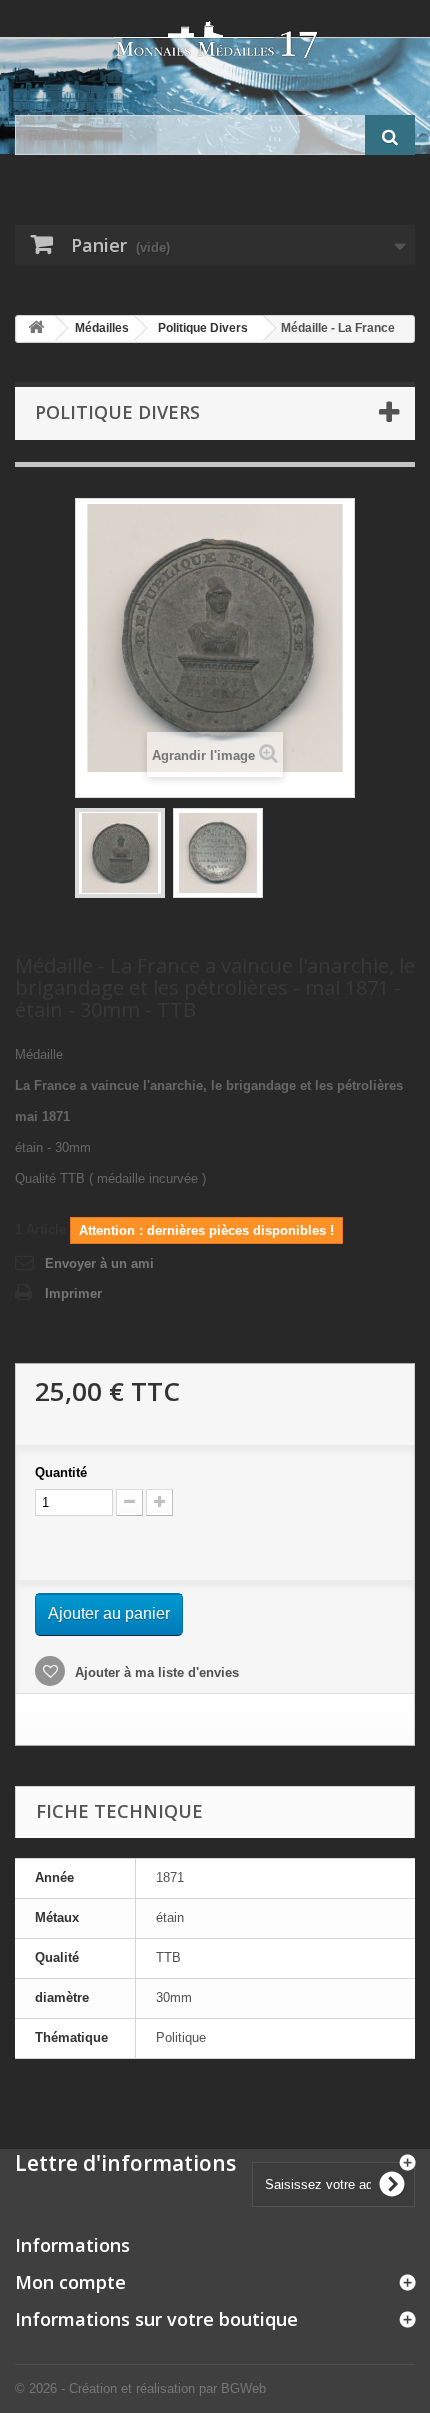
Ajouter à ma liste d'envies (155, 1672)
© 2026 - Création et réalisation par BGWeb (140, 2388)
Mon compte (70, 2282)
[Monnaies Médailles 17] (215, 40)
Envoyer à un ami (99, 1263)
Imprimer (73, 1293)
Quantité (61, 1472)
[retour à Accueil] (36, 328)
